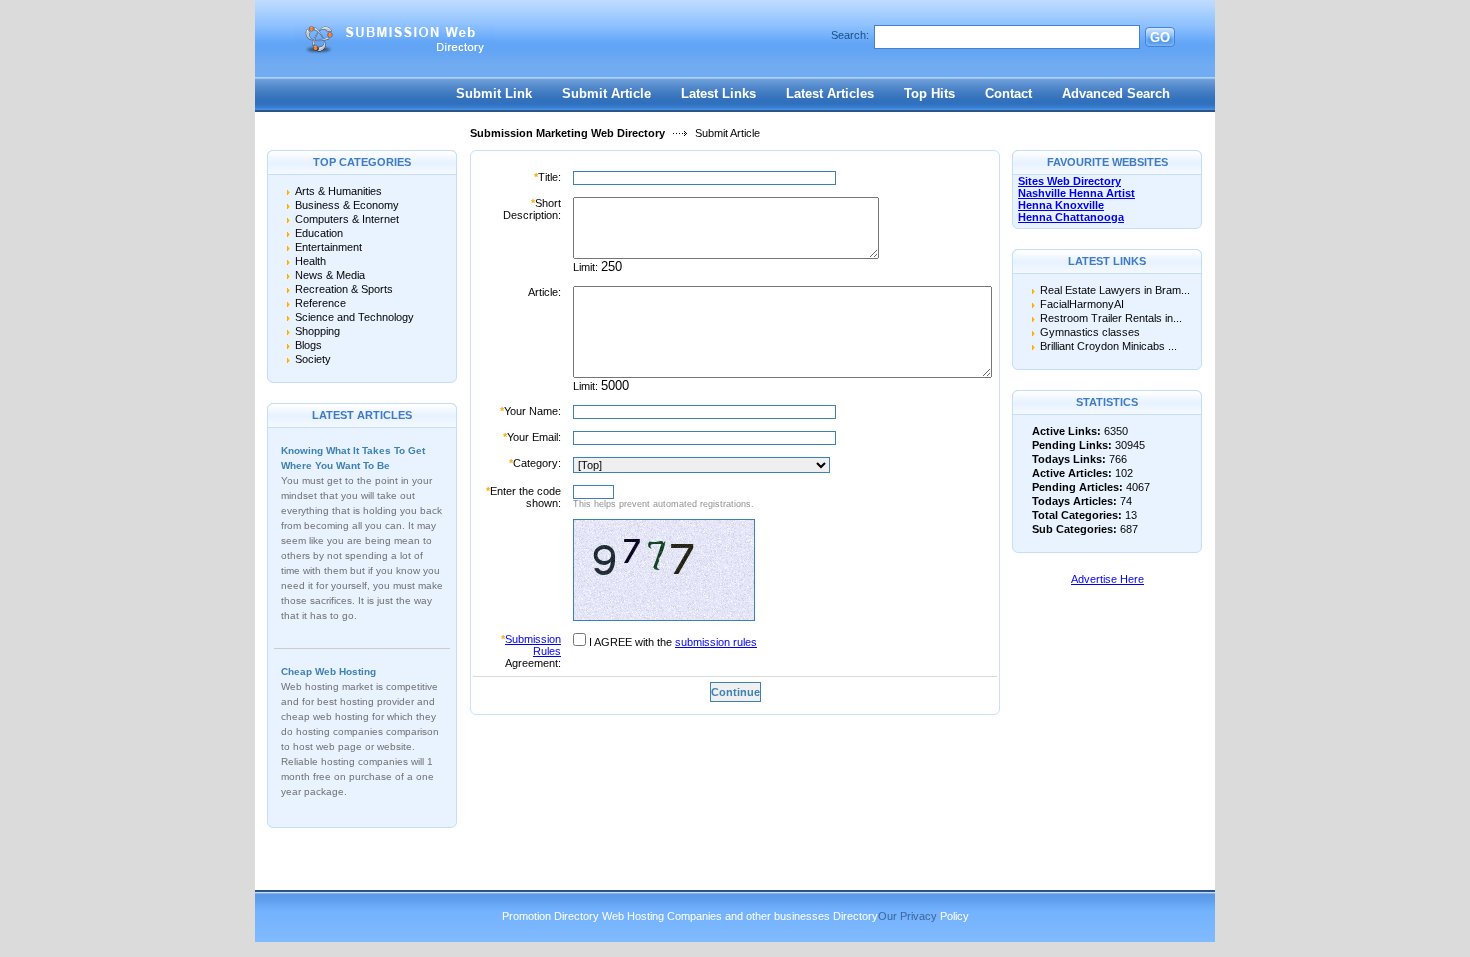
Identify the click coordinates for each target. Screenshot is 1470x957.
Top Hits (929, 93)
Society (313, 359)
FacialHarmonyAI (1082, 304)
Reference (320, 303)
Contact (1008, 93)
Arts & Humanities (338, 191)
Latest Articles (830, 93)
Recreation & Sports (344, 289)
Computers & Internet (347, 219)
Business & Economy (347, 205)
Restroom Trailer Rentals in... (1111, 318)
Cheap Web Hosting (328, 671)
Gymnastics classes (1090, 332)
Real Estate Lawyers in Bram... (1115, 290)
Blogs (308, 345)
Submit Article (606, 93)
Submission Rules (533, 645)
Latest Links (718, 93)
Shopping (317, 331)
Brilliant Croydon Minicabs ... (1108, 346)
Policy (954, 916)
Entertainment (328, 247)
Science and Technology (354, 317)
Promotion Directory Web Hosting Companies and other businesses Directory (690, 916)
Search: (850, 35)
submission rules (716, 642)
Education (319, 233)
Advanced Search (1116, 93)
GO (1160, 37)
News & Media (330, 275)
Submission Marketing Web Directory (567, 133)
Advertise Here (1107, 579)
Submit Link (494, 93)
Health (310, 261)
